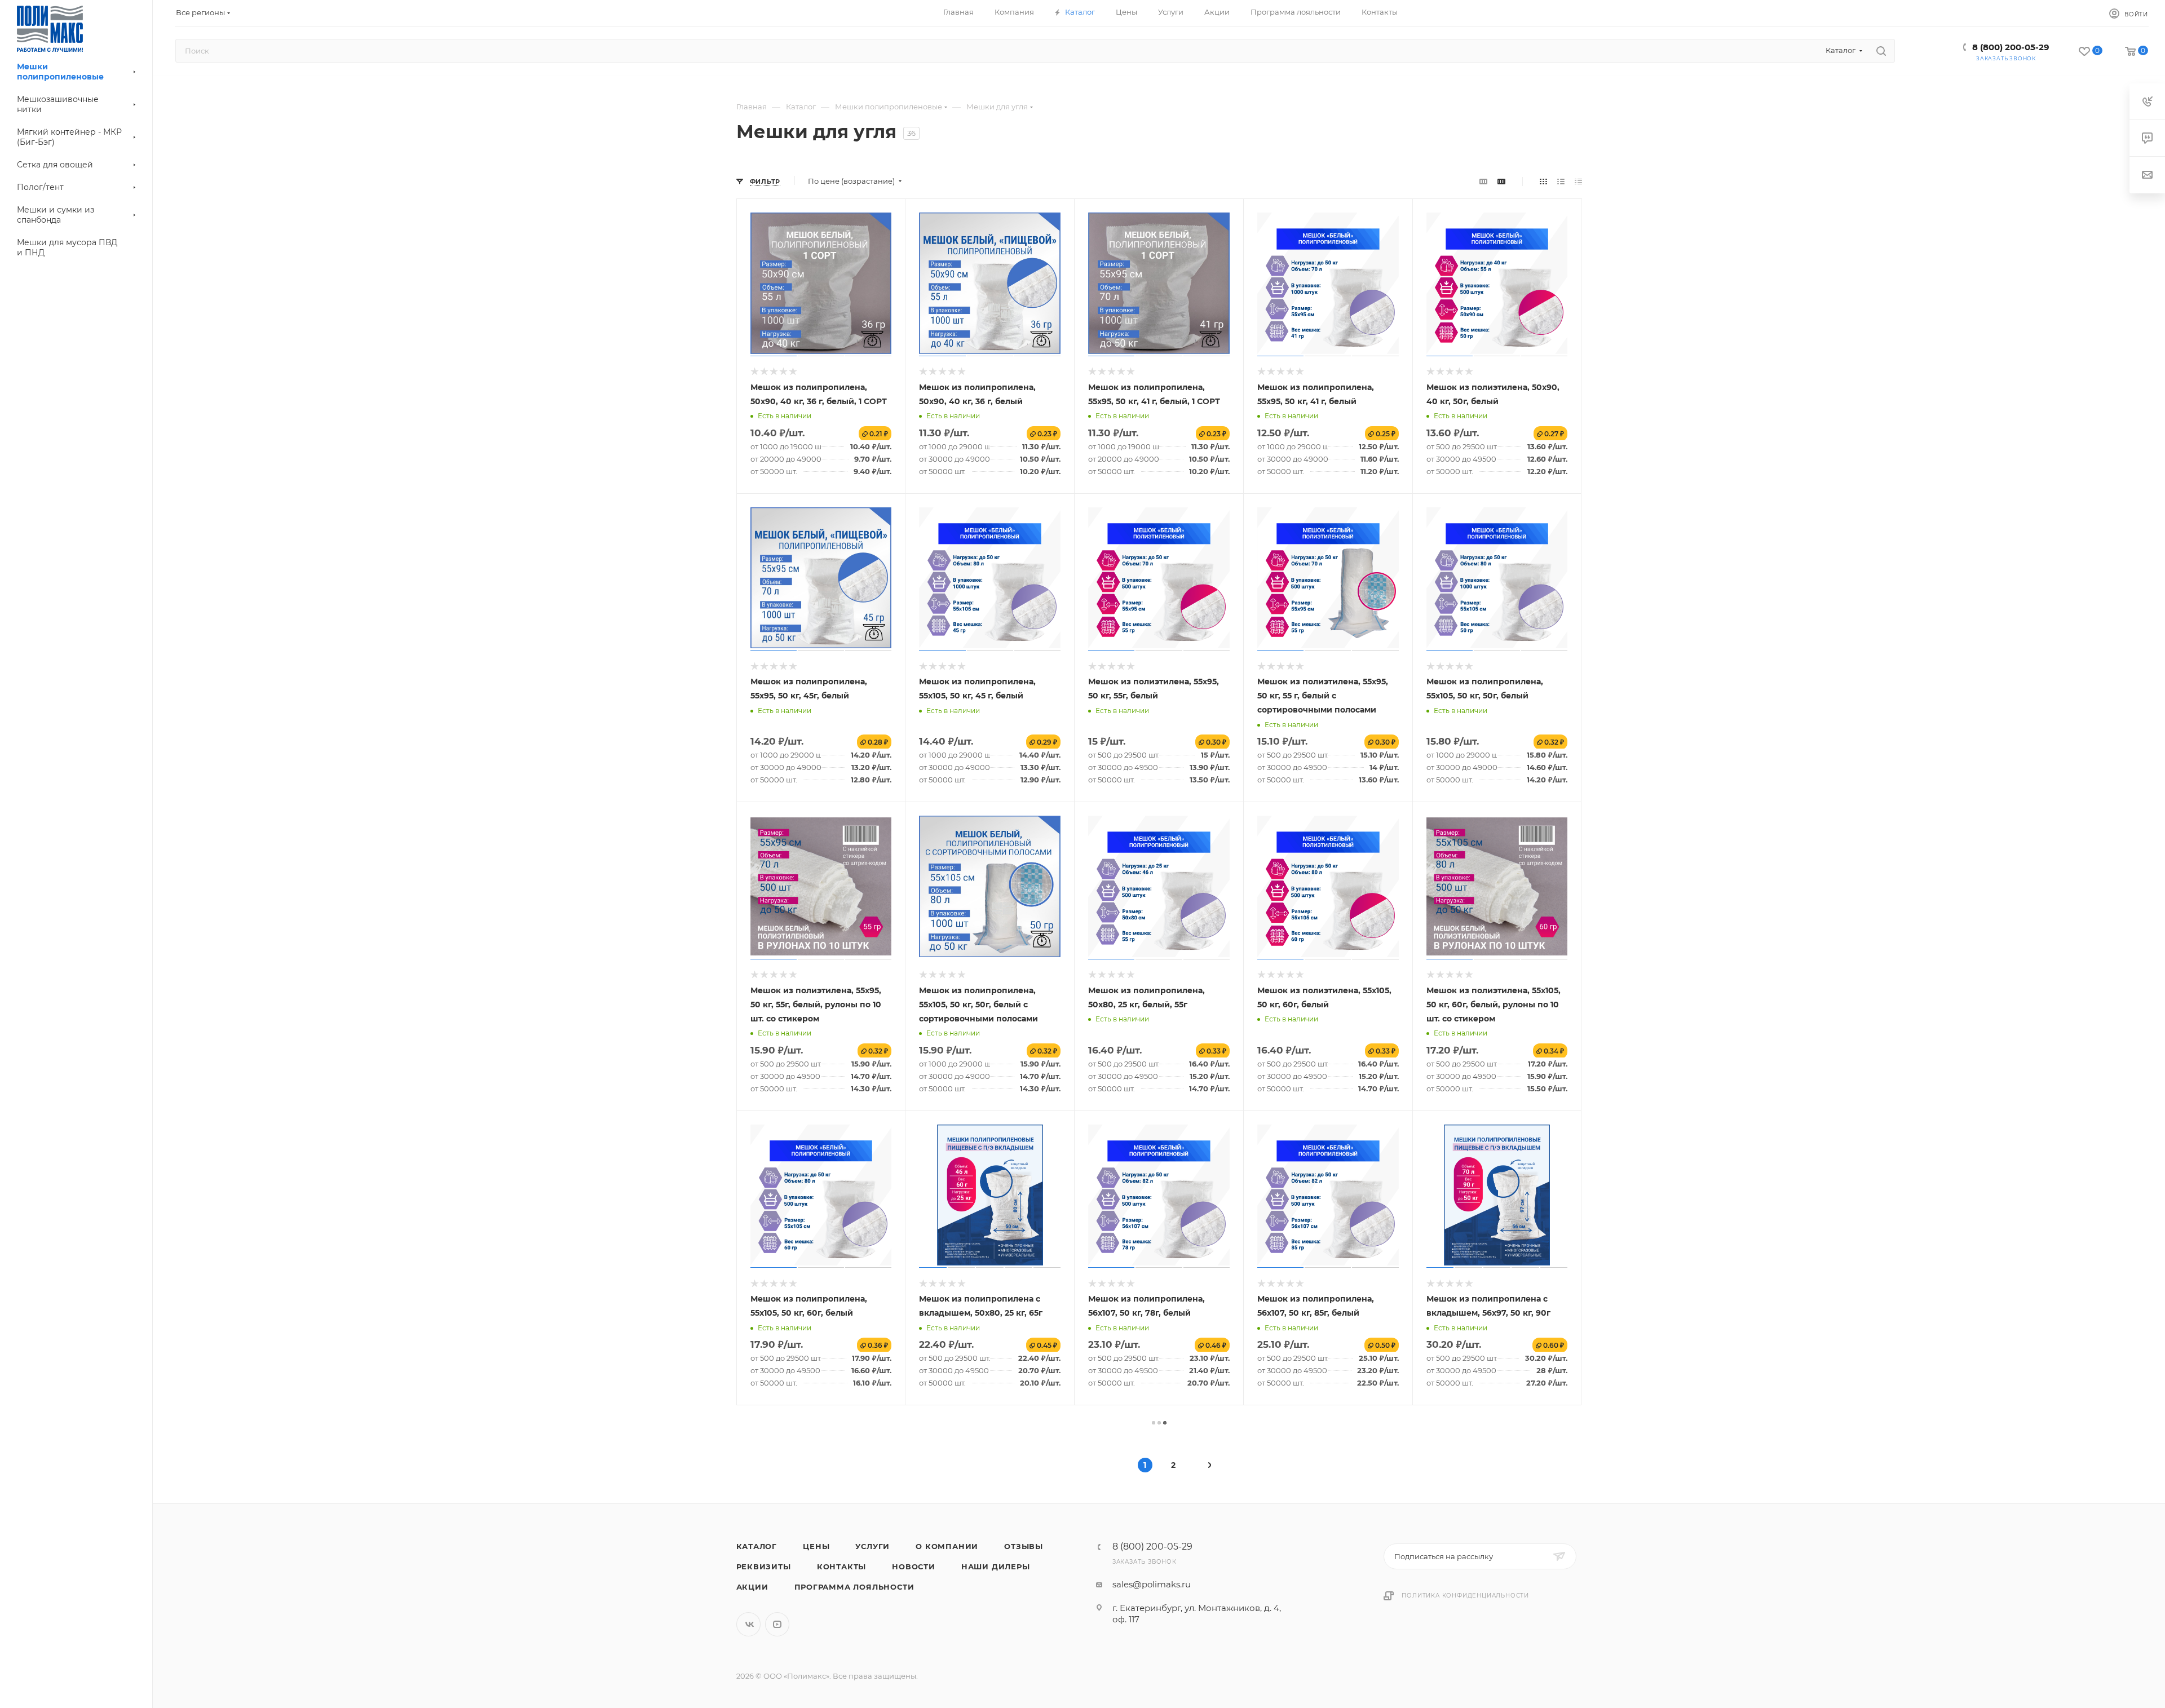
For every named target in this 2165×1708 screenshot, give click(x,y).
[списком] (1561, 181)
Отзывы (1024, 1546)
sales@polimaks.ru (1152, 1584)
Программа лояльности (854, 1587)
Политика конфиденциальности (1465, 1596)
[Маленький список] (1483, 181)
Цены (816, 1546)
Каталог (757, 1546)
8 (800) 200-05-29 (2011, 47)
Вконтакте (748, 1624)
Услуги (872, 1546)
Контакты (841, 1567)
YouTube (777, 1624)
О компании (947, 1546)
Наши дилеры (996, 1567)
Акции (752, 1587)
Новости (914, 1567)
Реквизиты (764, 1567)
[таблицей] (1578, 181)
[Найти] (1881, 51)
